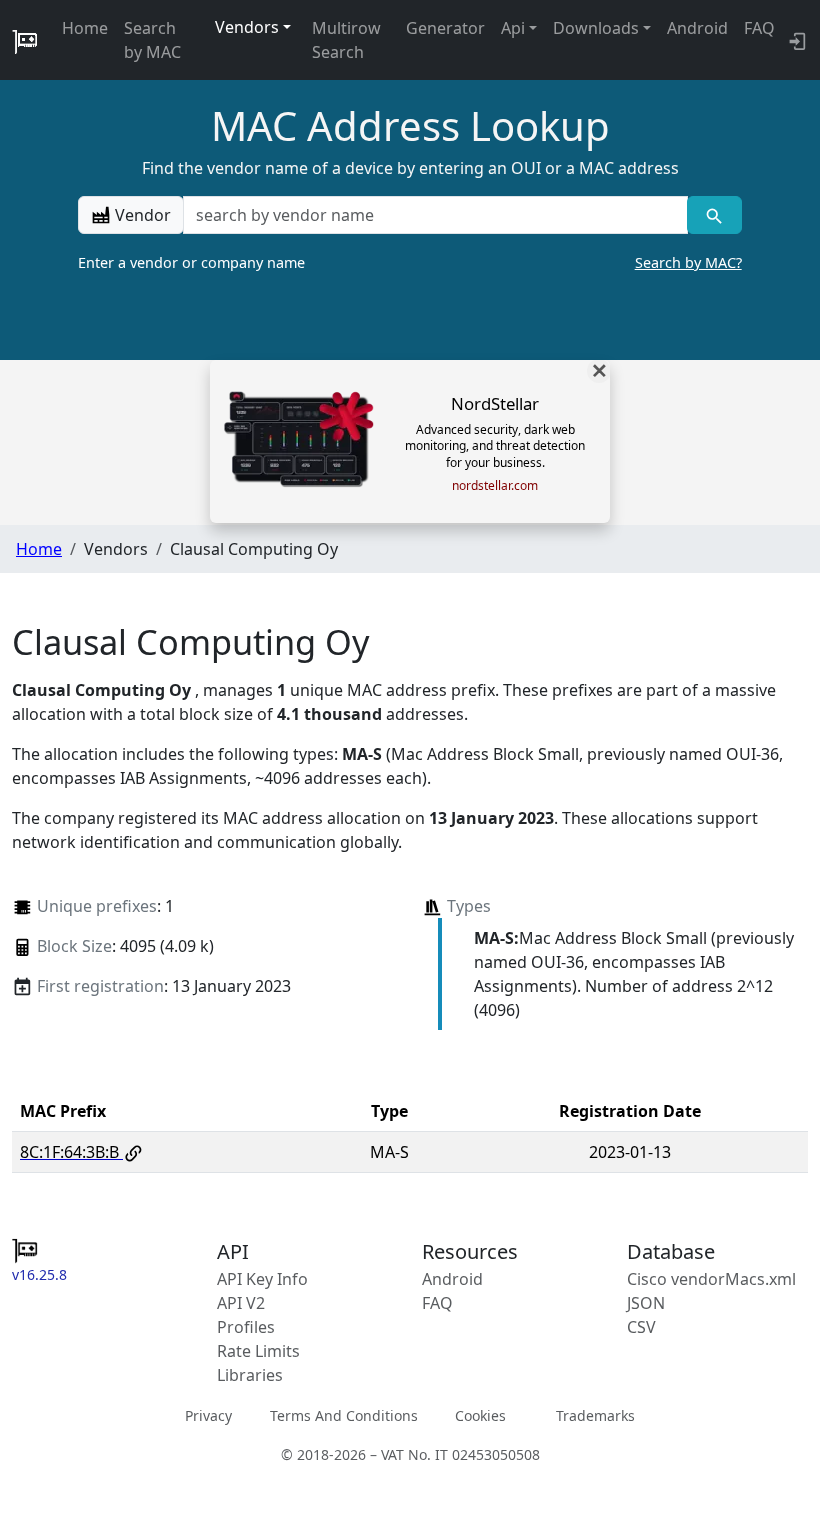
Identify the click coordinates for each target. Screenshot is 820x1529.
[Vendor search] (714, 215)
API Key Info (262, 1279)
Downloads (596, 28)
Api (513, 28)
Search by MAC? (688, 262)
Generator (445, 28)
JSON (646, 1303)
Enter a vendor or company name (409, 262)
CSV (641, 1327)
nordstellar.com (495, 486)
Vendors (247, 27)
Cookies (480, 1415)
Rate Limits (258, 1351)
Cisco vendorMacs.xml (711, 1279)
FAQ (759, 28)
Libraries (250, 1375)
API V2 (241, 1303)
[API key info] (795, 40)
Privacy (208, 1415)
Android (697, 28)
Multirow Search (346, 40)
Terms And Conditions (344, 1415)
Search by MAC (152, 40)
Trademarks (595, 1415)
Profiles (246, 1327)
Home (85, 28)
